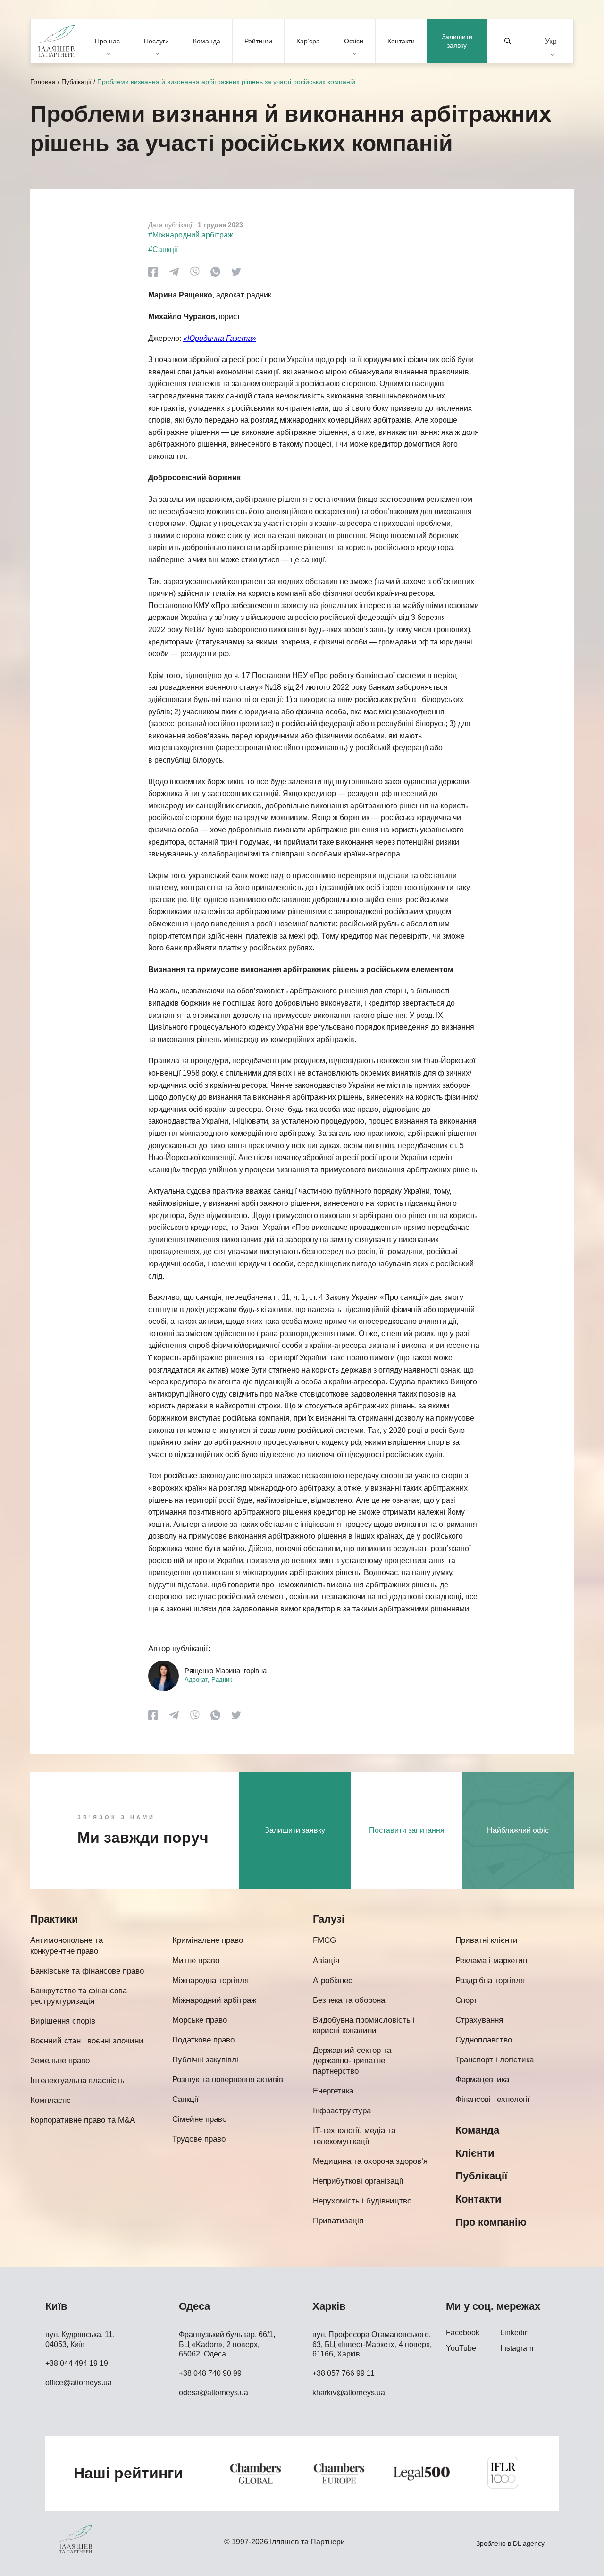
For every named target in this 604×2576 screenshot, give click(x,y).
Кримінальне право (208, 1940)
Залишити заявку (457, 41)
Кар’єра (308, 41)
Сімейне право (199, 2119)
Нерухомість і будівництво (362, 2201)
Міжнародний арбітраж (214, 2000)
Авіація (326, 1961)
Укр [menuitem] (551, 41)
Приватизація (338, 2221)
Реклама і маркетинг (493, 1961)
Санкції (185, 2099)
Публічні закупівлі (205, 2060)
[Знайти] (508, 41)
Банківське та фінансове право (87, 1971)
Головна (43, 82)
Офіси (354, 41)
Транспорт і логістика (495, 2060)
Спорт (466, 2000)
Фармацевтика (482, 2080)
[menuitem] (551, 41)
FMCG (324, 1940)
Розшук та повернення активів (228, 2080)
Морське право (200, 2020)
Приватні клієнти (487, 1940)
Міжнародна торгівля (210, 1980)
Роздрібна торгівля (490, 1980)
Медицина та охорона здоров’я (370, 2161)
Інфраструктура (342, 2111)
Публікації (76, 82)
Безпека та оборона (349, 2000)
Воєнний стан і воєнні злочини (87, 2041)
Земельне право (60, 2061)
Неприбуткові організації (358, 2181)
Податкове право (203, 2040)
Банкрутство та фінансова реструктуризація (79, 1996)
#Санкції (163, 250)
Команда (207, 41)
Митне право (196, 1961)
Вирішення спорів (63, 2021)
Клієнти (475, 2153)
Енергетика (333, 2091)
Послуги (156, 41)
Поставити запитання (407, 1830)
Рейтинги (258, 41)
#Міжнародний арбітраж (191, 235)
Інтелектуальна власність (77, 2080)
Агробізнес (333, 1980)
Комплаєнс (50, 2100)
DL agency (529, 2543)
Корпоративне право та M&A (83, 2120)
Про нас (107, 41)
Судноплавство (484, 2040)
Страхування (479, 2020)
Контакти (401, 41)
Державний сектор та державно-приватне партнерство (352, 2061)
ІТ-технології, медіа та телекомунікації (354, 2136)
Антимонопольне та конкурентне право (67, 1945)
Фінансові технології (493, 2099)
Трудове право (199, 2139)
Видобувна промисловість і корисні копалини (364, 2025)
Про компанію (491, 2222)
